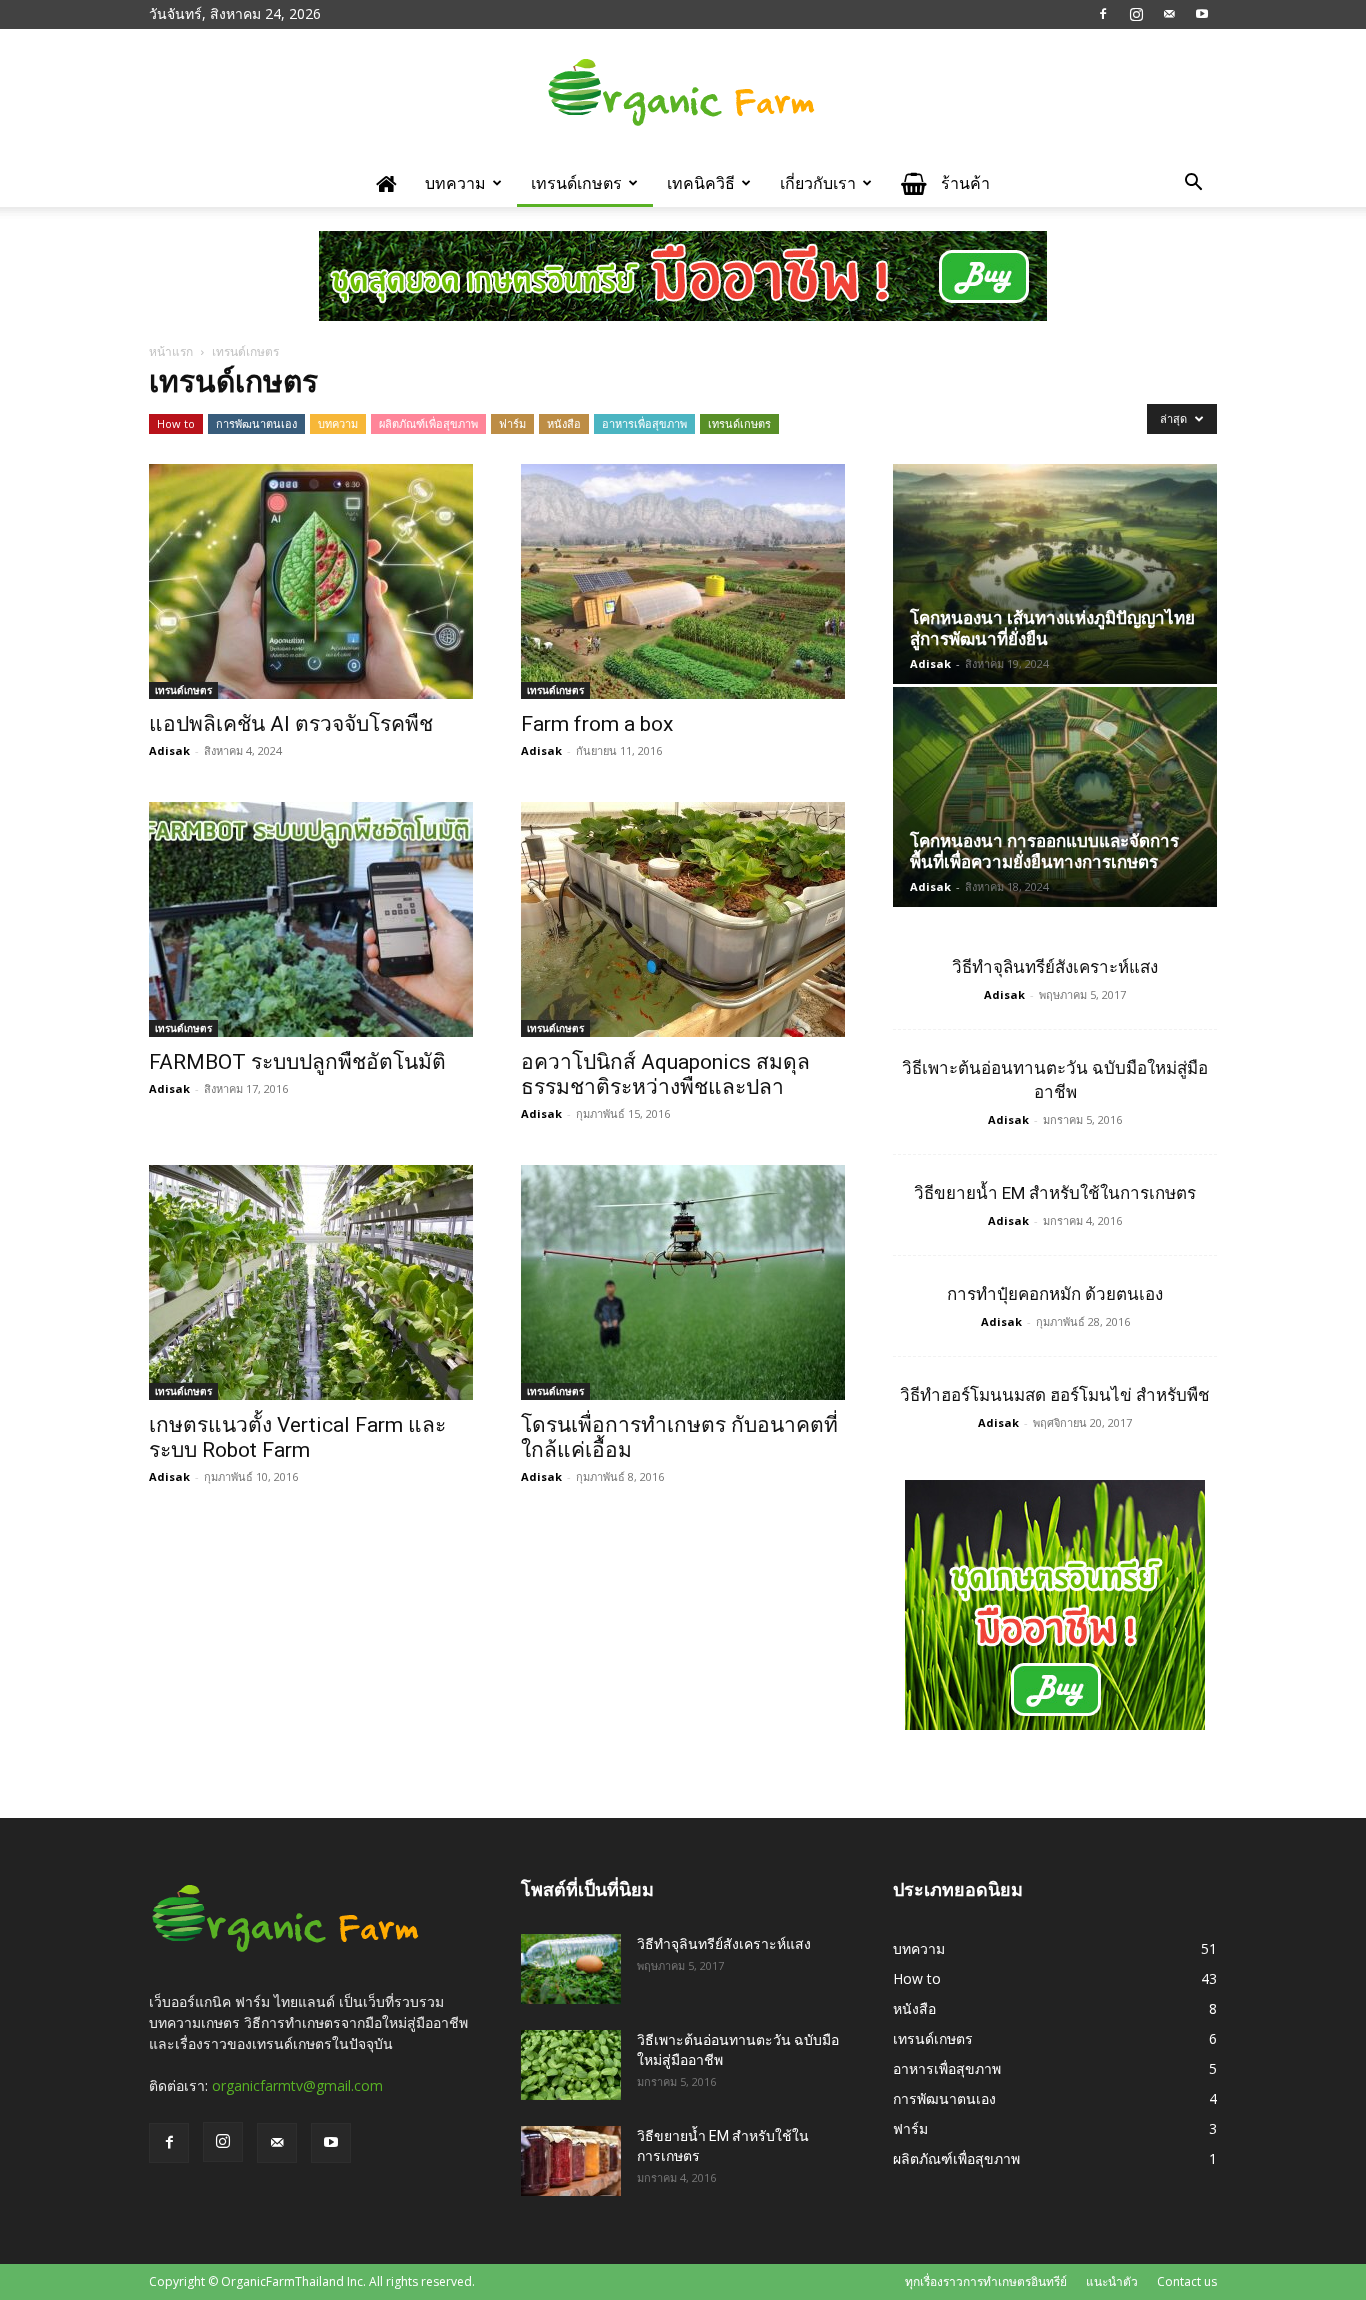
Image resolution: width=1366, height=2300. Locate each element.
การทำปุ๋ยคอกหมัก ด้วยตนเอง (1055, 1294)
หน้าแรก (171, 351)
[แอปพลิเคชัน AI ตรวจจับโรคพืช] (311, 581)
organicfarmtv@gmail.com (297, 2085)
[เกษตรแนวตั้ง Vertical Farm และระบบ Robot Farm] (311, 1282)
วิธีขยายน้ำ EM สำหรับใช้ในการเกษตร (1055, 1193)
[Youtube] (1202, 14)
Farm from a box (597, 724)
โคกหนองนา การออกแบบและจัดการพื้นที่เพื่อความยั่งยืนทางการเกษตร (1044, 851)
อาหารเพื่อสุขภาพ (644, 423)
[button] (1193, 184)
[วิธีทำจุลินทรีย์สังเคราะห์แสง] (571, 1969)
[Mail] (1169, 14)
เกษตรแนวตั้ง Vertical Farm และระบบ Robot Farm (297, 1437)
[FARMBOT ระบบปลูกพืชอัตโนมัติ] (311, 919)
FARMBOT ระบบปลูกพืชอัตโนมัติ (297, 1062)
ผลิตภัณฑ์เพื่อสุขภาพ (428, 423)
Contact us (1187, 2281)
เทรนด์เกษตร (576, 183)
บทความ (455, 183)
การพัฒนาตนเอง (256, 423)
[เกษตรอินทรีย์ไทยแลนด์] (683, 95)
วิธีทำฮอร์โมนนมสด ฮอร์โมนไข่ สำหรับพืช (1055, 1395)
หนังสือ (564, 423)
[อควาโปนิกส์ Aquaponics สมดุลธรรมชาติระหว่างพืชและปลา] (683, 919)
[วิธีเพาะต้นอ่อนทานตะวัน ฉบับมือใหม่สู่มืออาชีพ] (571, 2065)
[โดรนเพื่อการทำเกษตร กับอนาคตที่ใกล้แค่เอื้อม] (683, 1282)
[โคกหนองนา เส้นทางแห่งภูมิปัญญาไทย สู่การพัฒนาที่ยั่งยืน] (1055, 574)
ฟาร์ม (512, 423)
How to (176, 423)
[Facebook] (1103, 14)
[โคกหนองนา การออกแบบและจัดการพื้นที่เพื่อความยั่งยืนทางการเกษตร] (1055, 797)
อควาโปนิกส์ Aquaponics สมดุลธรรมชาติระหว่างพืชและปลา (665, 1074)
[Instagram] (1136, 14)
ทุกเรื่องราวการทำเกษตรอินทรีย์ (986, 2281)
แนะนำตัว (1112, 2281)
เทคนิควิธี (701, 183)
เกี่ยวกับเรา (818, 183)
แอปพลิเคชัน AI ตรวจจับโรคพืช (291, 724)
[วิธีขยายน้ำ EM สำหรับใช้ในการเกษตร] (571, 2161)
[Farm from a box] (683, 581)
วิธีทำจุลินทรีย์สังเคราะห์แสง (1055, 967)
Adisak (169, 750)
